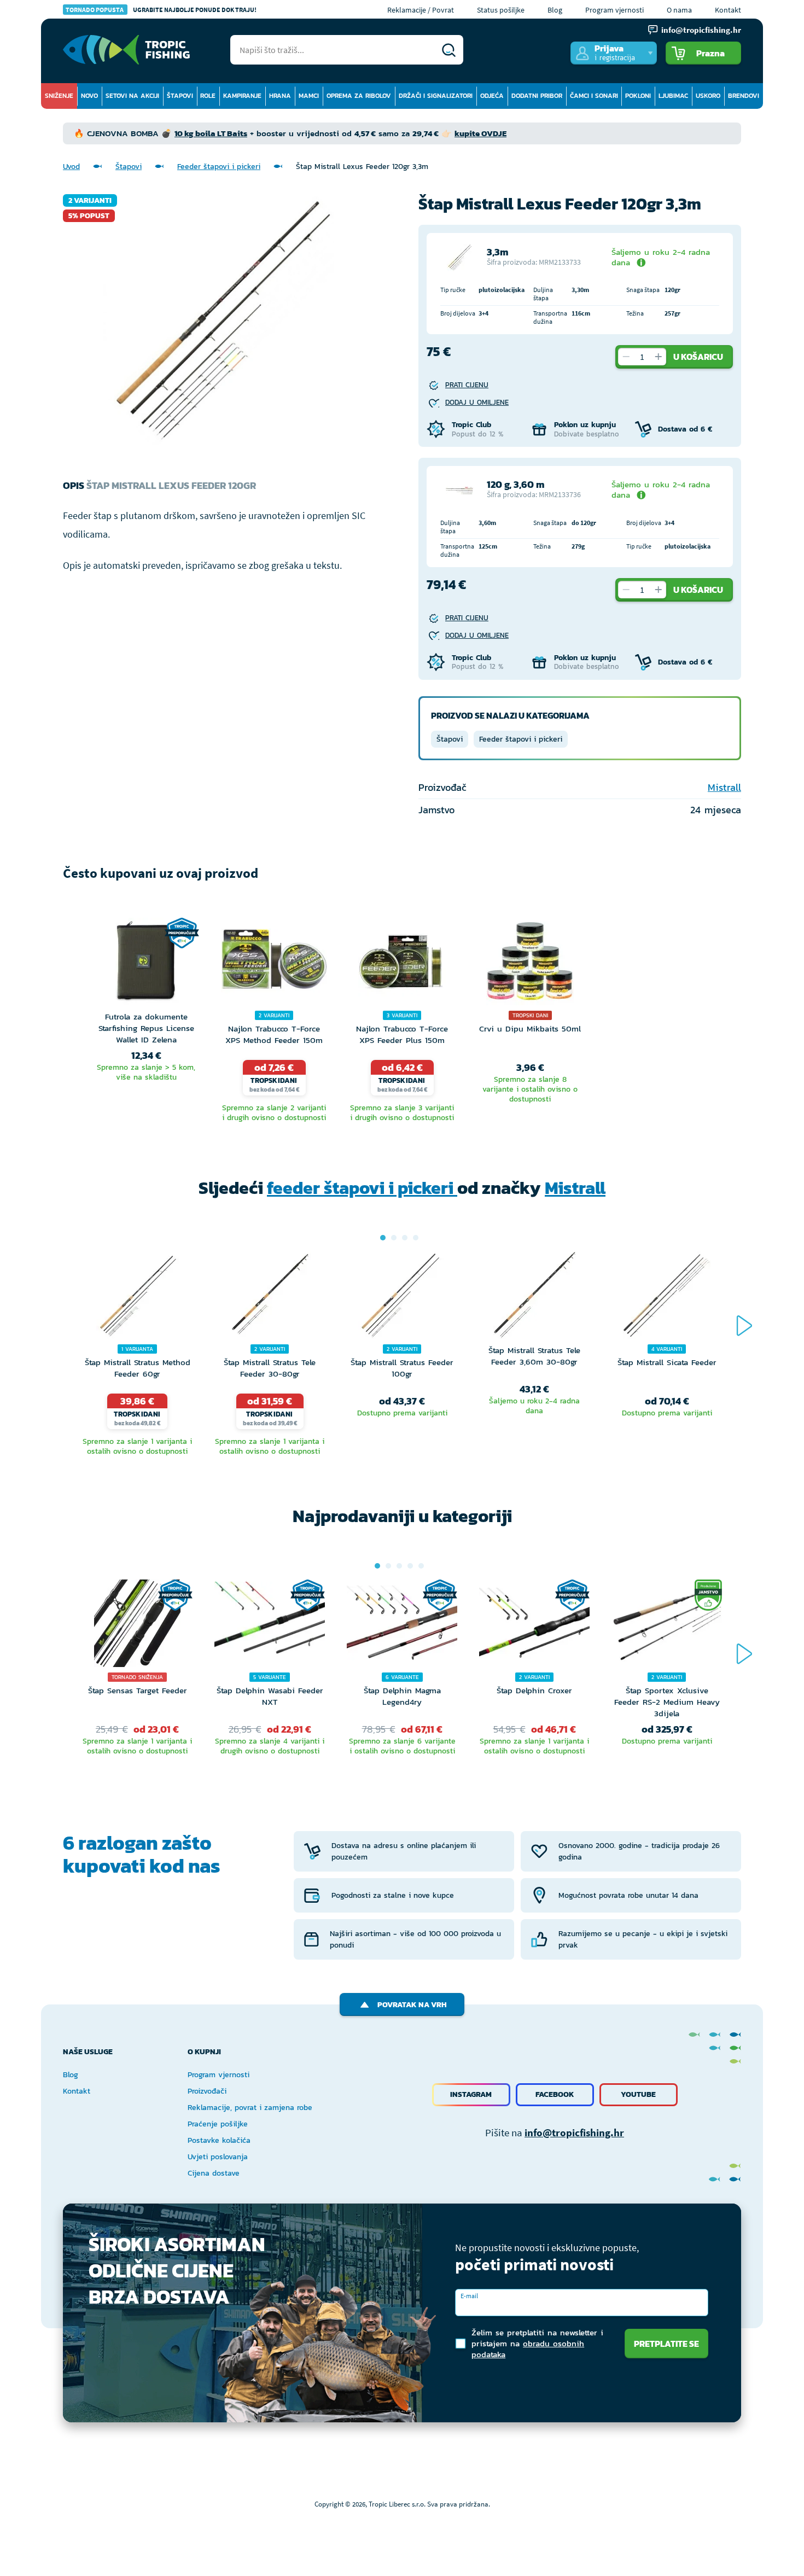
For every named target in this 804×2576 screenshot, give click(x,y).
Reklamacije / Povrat (421, 10)
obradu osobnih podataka (528, 2349)
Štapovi (180, 96)
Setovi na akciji (132, 96)
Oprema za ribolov (359, 96)
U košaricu (698, 357)
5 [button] (421, 1566)
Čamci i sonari (594, 96)
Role (208, 96)
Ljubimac (673, 96)
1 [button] (383, 1238)
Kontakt (728, 10)
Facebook (555, 2094)
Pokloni (638, 96)
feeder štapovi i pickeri (362, 1188)
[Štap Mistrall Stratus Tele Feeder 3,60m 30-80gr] (534, 1298)
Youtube (638, 2094)
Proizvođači (207, 2091)
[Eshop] (126, 50)
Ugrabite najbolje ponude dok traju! (161, 10)
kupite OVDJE (480, 133)
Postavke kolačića (219, 2140)
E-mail (469, 2296)
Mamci (309, 96)
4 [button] (416, 1238)
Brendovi (744, 96)
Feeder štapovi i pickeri (219, 167)
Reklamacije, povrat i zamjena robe (250, 2108)
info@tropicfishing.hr (574, 2132)
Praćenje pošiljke (218, 2124)
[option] (146, 1022)
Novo (89, 96)
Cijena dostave (214, 2173)
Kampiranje (242, 96)
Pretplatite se (666, 2344)
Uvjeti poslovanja (218, 2157)
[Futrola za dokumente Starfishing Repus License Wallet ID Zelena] (146, 964)
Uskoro (708, 96)
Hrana (280, 96)
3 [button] (405, 1238)
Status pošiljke (501, 10)
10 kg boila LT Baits (211, 133)
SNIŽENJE (59, 96)
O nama (679, 10)
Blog (555, 10)
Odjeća (492, 96)
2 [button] (394, 1238)
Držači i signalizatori (436, 96)
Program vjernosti (614, 10)
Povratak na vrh (412, 2005)
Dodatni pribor (537, 96)
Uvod (71, 167)
